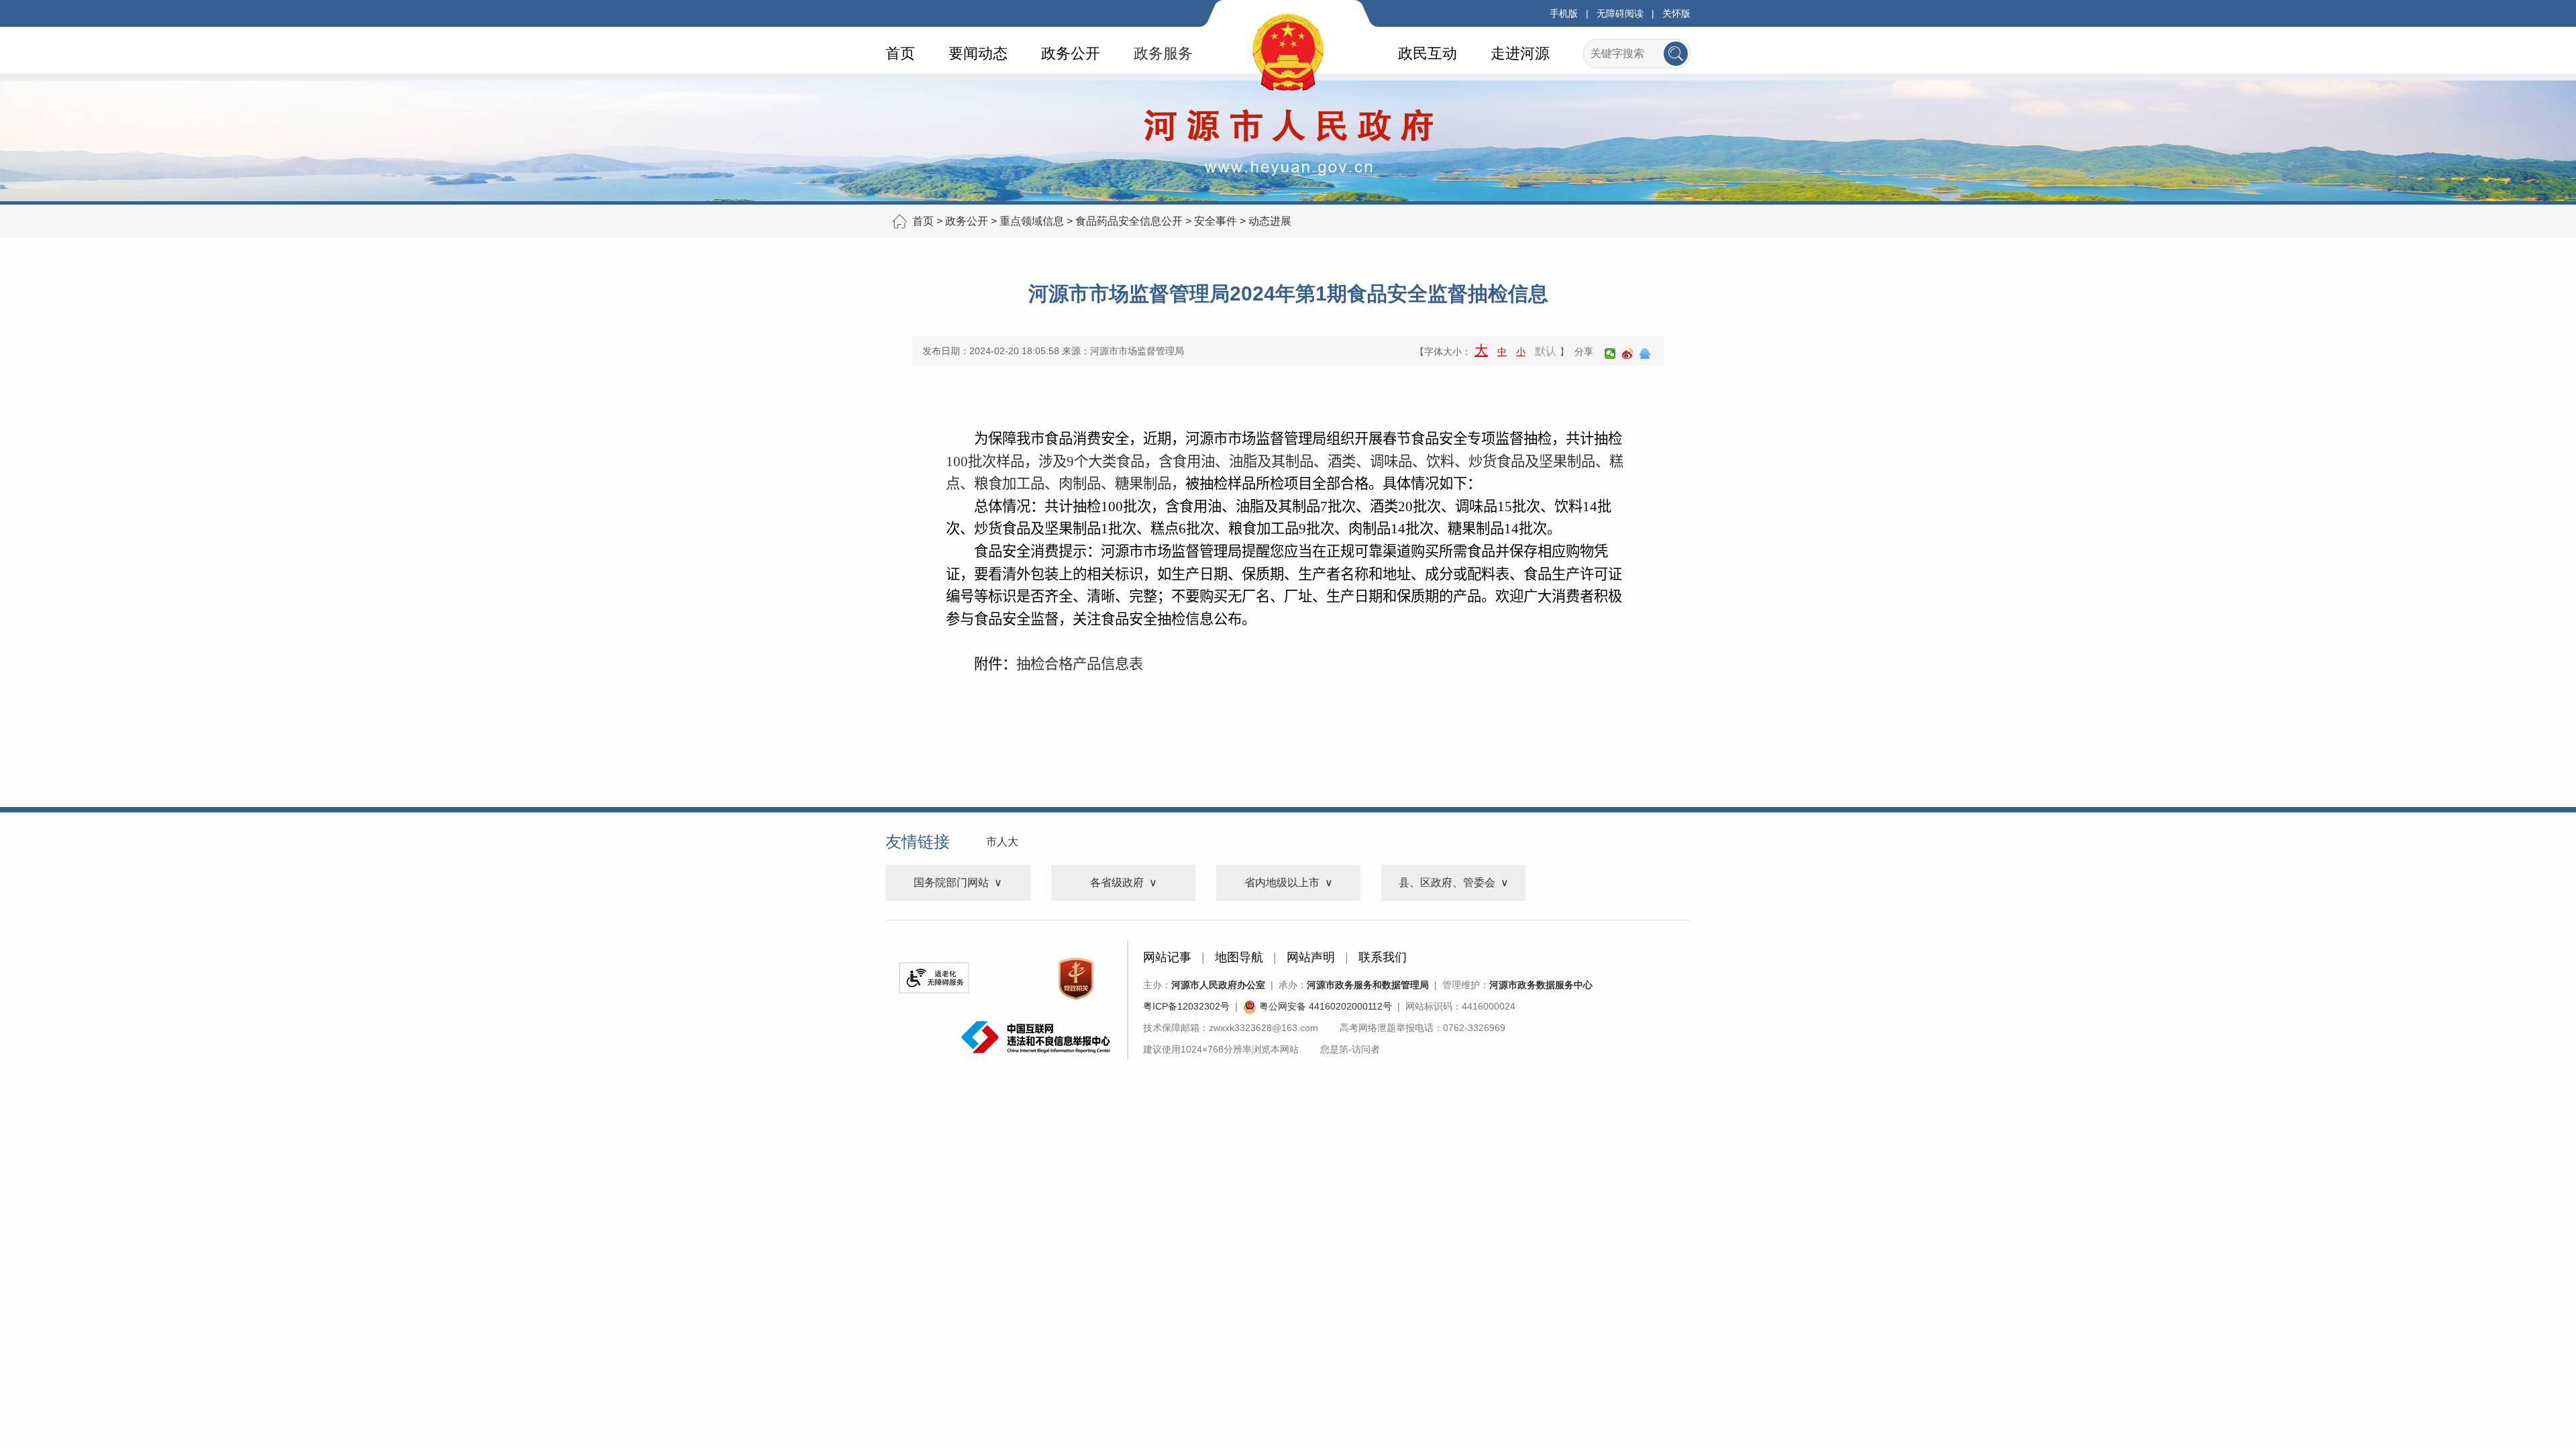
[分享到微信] (1610, 354)
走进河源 (1520, 53)
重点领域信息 (1032, 221)
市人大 (1002, 842)
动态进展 (1270, 221)
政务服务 (1163, 53)
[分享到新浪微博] (1627, 354)
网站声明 (1311, 957)
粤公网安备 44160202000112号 (1324, 1006)
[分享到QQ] (1645, 354)
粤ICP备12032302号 (1186, 1006)
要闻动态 (978, 53)
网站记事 (1167, 957)
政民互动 (1428, 53)
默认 (1546, 351)
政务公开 (1071, 53)
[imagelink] (934, 978)
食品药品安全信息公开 (1129, 221)
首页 (900, 53)
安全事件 (1216, 221)
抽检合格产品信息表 (1080, 664)
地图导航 (1239, 957)
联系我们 (1383, 957)
